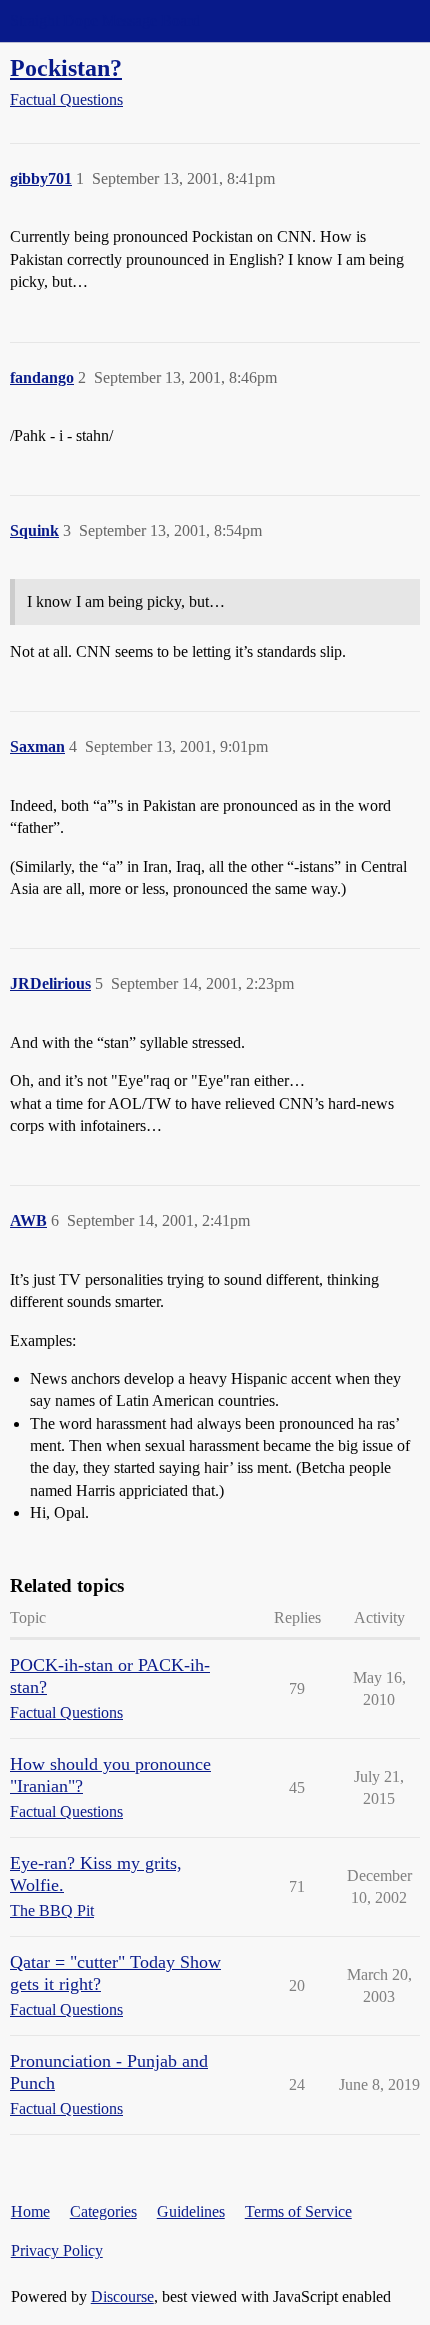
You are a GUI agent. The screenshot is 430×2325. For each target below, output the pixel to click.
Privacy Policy (57, 2250)
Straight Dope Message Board (105, 20)
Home (30, 2211)
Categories (103, 2211)
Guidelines (191, 2211)
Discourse (122, 2296)
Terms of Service (298, 2211)
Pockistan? (66, 67)
